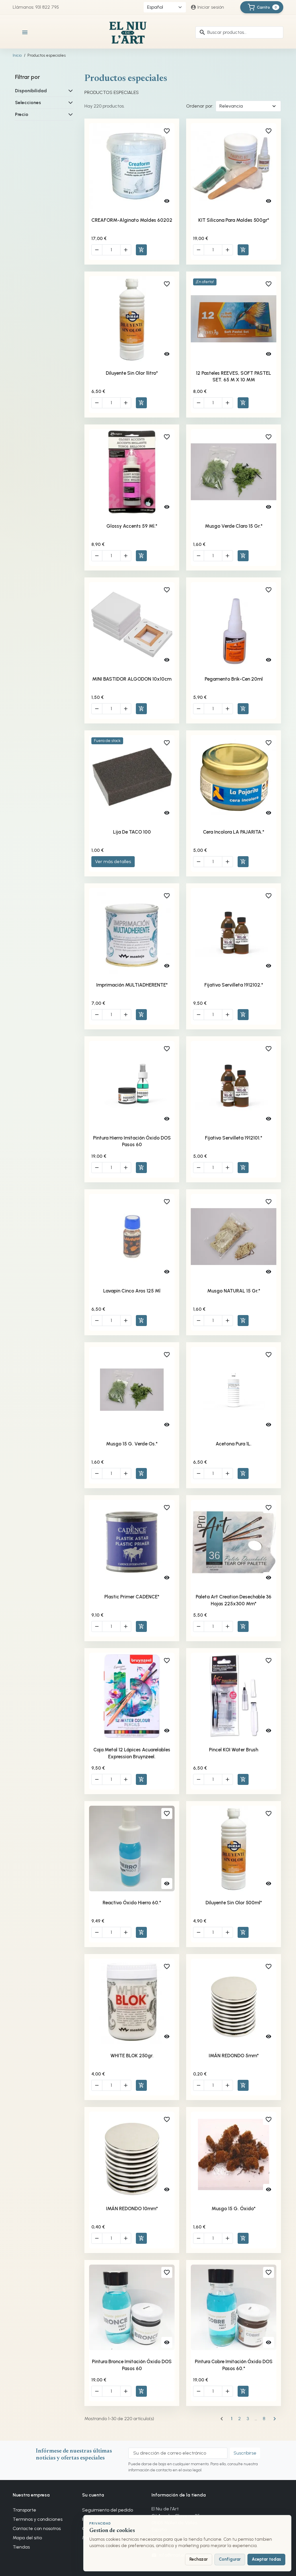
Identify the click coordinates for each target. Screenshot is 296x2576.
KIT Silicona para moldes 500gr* (234, 220)
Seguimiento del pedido (108, 2510)
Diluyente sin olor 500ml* (234, 1903)
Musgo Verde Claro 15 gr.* (234, 526)
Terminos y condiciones (38, 2519)
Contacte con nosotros (37, 2528)
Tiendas (21, 2547)
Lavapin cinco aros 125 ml (132, 1291)
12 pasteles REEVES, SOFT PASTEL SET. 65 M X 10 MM (234, 376)
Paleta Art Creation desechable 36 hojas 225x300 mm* (234, 1600)
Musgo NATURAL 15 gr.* (234, 1291)
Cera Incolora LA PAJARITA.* (234, 832)
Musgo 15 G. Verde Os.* (132, 1444)
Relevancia (231, 106)
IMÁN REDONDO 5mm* (234, 2056)
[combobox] (239, 32)
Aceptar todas (266, 2559)
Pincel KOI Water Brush (234, 1750)
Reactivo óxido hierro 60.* (132, 1903)
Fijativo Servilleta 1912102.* (234, 985)
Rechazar (199, 2559)
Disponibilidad (31, 91)
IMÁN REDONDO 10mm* (132, 2208)
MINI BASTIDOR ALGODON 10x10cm (132, 679)
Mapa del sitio (27, 2538)
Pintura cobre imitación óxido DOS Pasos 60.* (234, 2365)
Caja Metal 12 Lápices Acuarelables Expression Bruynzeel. (132, 1753)
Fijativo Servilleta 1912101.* (234, 1138)
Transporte (24, 2510)
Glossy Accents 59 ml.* (132, 526)
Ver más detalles (113, 862)
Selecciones (28, 103)
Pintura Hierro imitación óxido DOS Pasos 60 (132, 1141)
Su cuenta (93, 2495)
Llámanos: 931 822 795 (36, 7)
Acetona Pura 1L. (234, 1444)
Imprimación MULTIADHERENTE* (132, 985)
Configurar (230, 2559)
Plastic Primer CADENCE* (132, 1597)
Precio (22, 114)
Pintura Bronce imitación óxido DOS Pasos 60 (132, 2365)
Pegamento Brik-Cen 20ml (234, 679)
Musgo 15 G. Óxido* (234, 2208)
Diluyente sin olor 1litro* (132, 373)
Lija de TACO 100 (132, 832)
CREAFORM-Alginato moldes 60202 (132, 220)
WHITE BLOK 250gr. (132, 2056)
